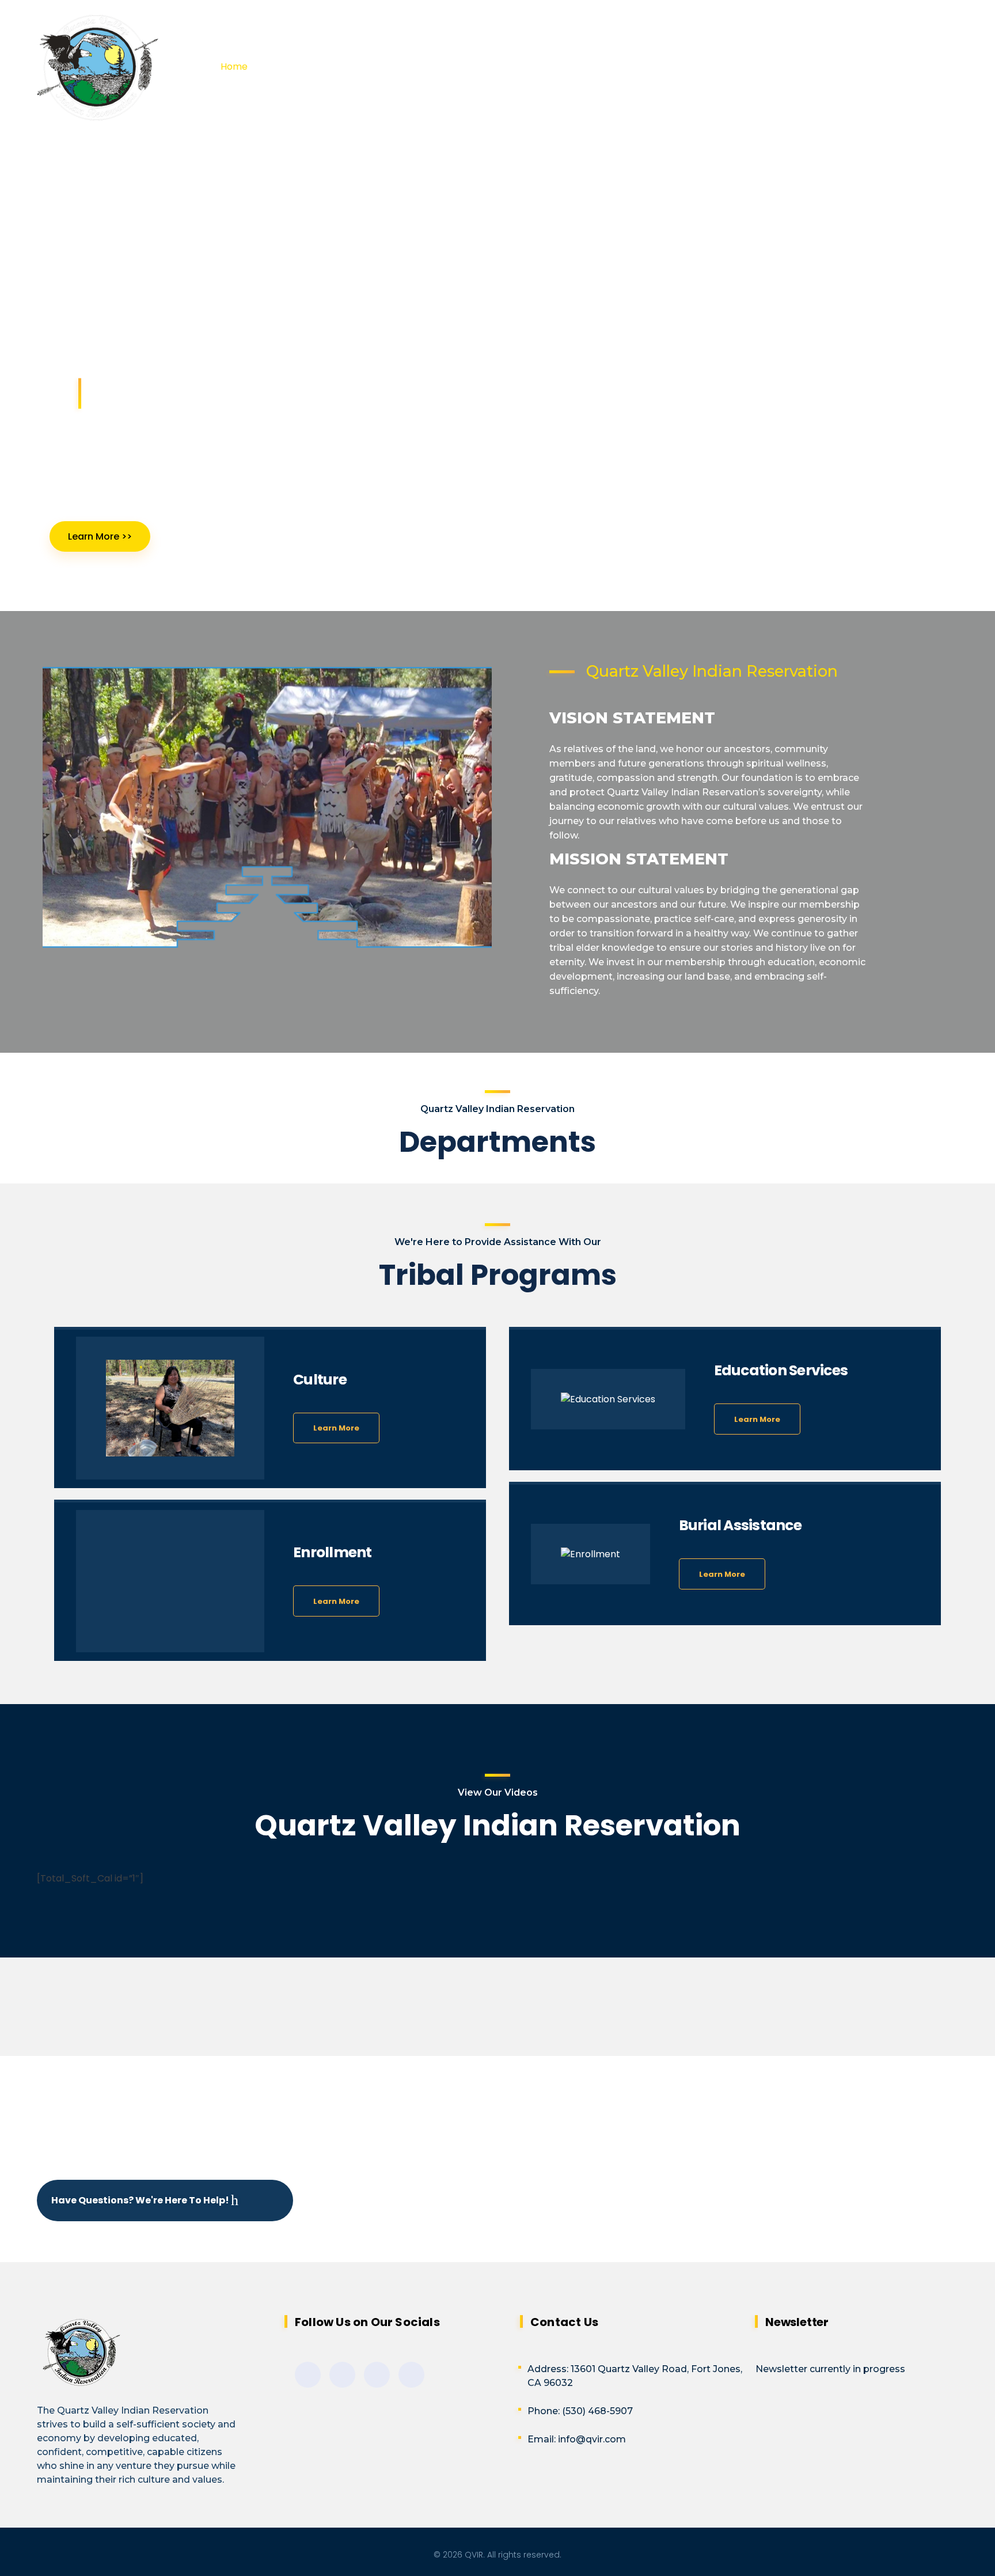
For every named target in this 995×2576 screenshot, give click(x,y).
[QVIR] (128, 68)
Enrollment (333, 1552)
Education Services (781, 1370)
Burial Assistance (740, 1525)
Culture (320, 1380)
